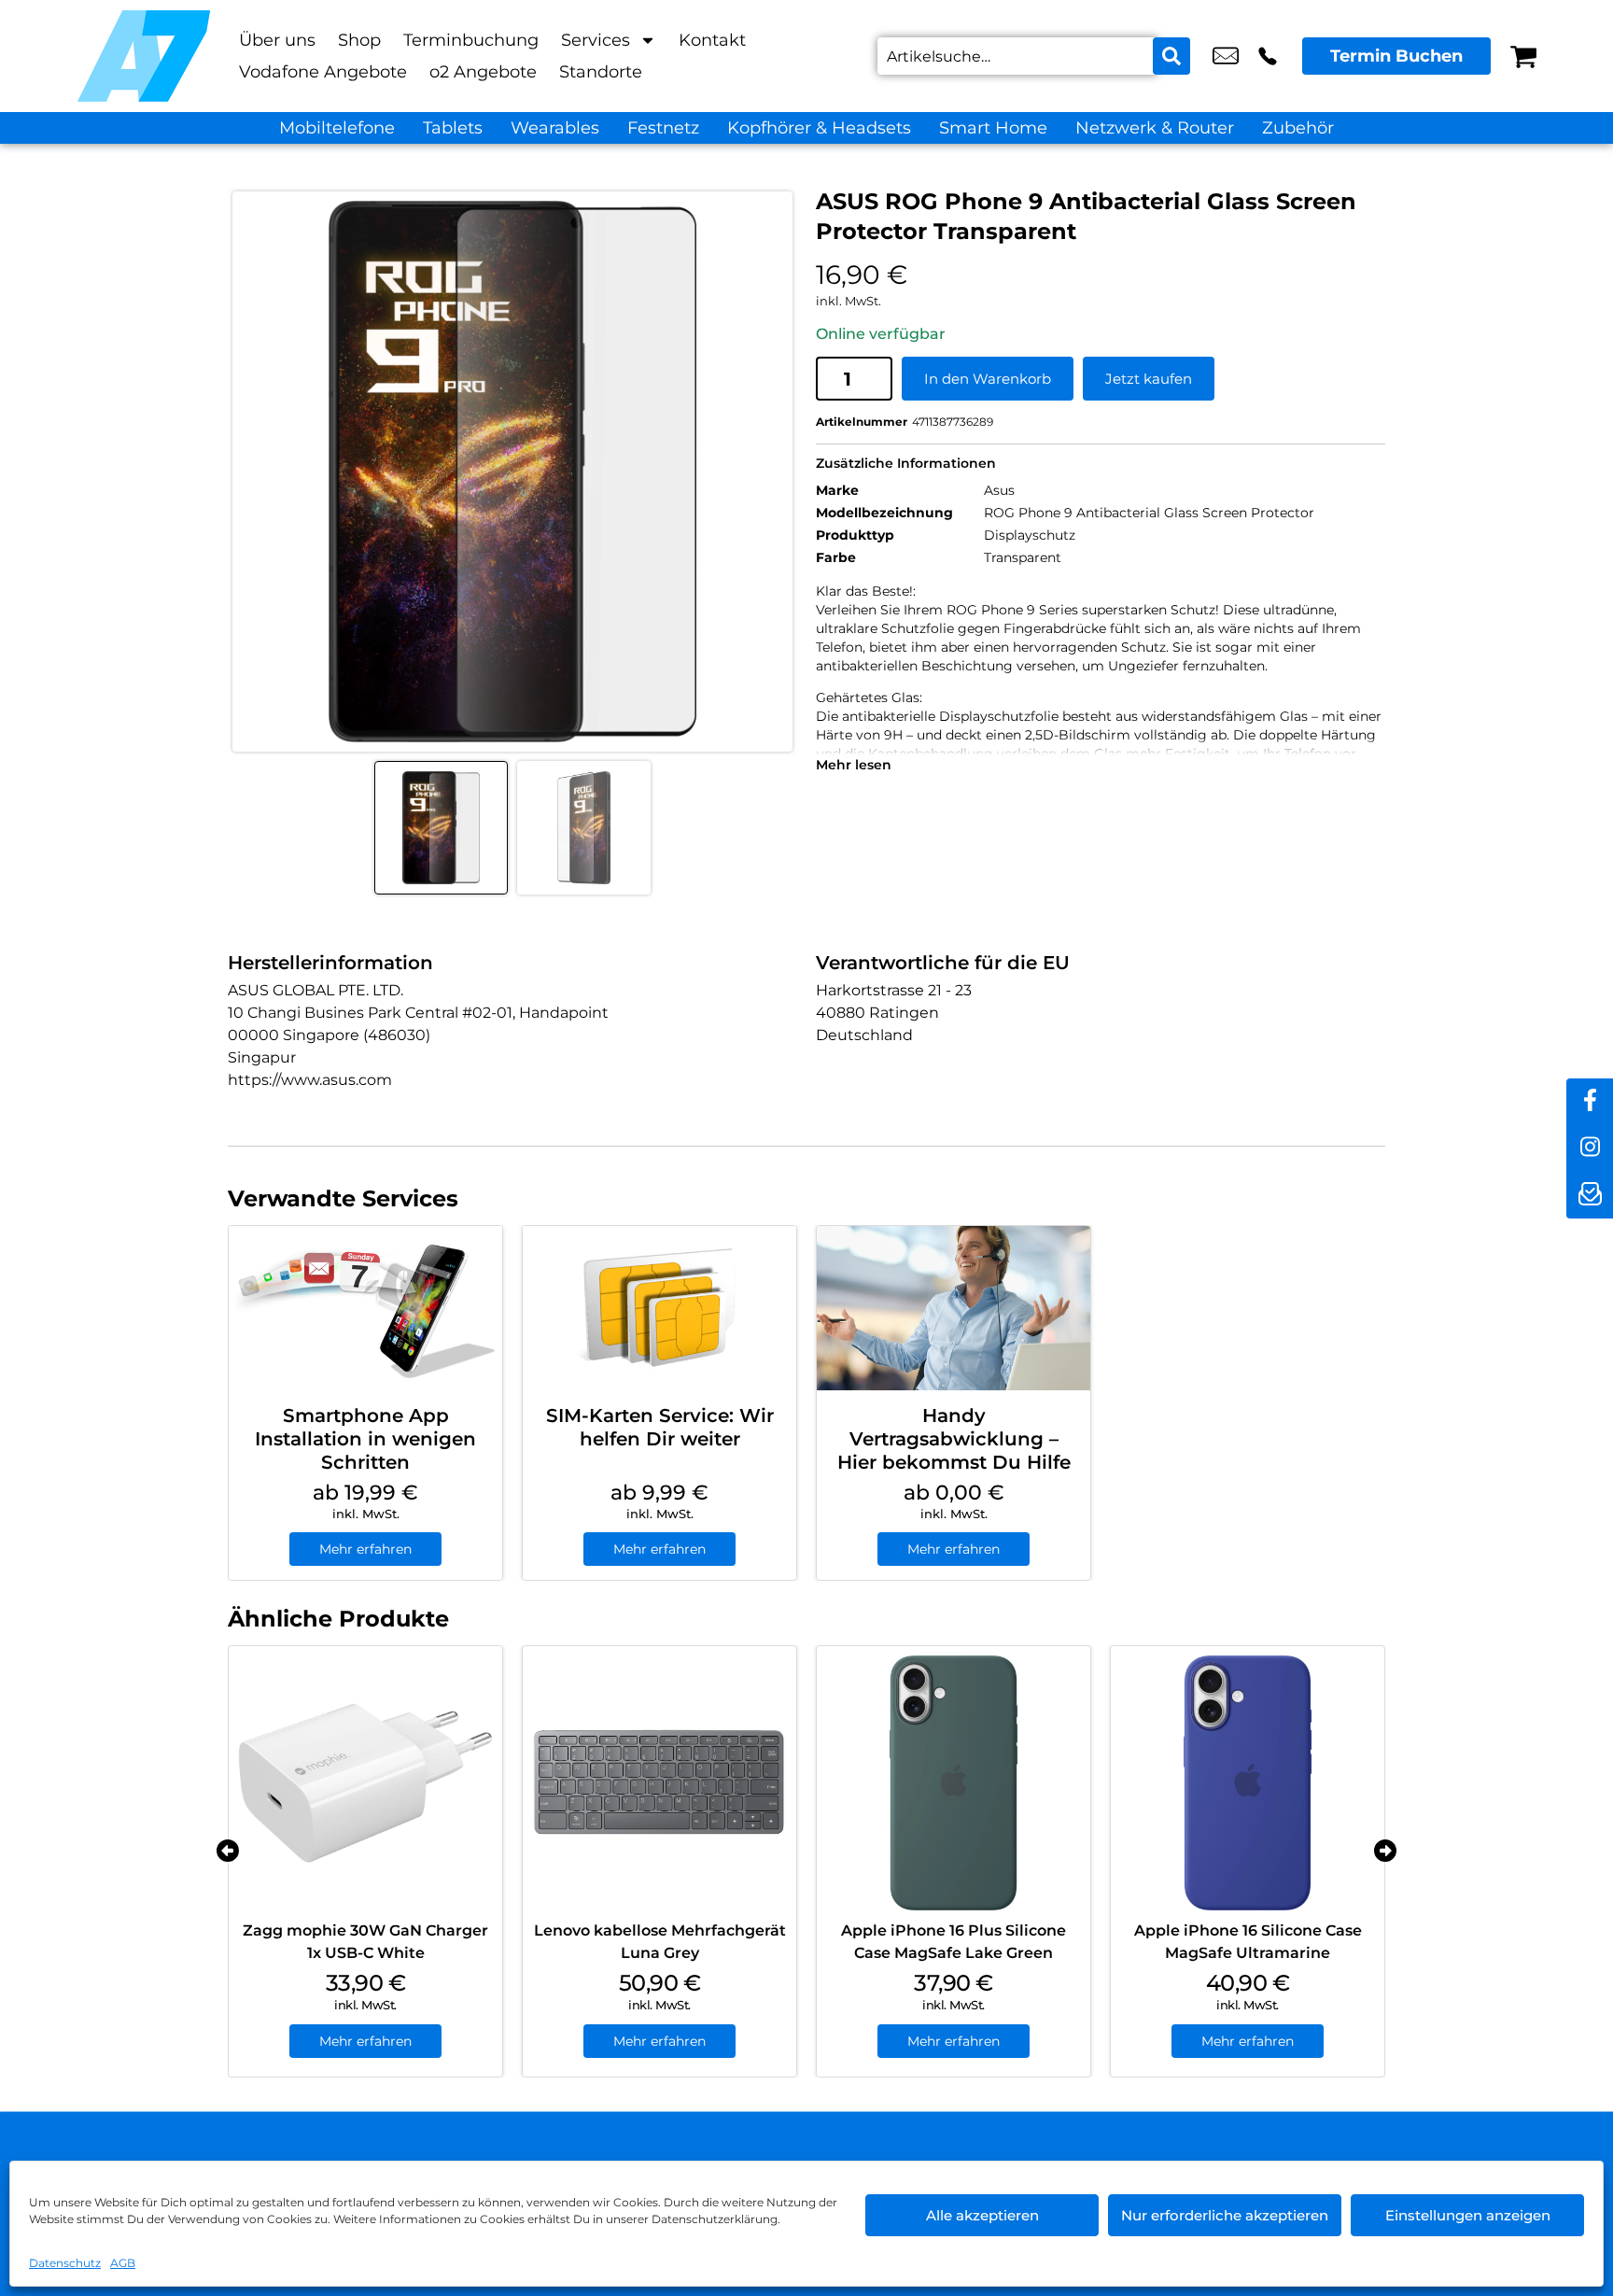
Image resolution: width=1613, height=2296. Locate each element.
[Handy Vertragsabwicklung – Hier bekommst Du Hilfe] (954, 1308)
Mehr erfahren (365, 1549)
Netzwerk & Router (1155, 128)
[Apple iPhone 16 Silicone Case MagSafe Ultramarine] (1248, 1783)
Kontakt (712, 40)
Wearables (555, 128)
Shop (359, 40)
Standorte (601, 72)
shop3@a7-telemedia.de (1226, 56)
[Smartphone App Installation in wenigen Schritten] (365, 1308)
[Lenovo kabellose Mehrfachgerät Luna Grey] (659, 1783)
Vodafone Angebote (323, 72)
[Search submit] (1171, 56)
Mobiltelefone (337, 128)
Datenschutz (65, 2263)
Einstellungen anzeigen (1468, 2215)
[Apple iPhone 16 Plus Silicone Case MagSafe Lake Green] (954, 1783)
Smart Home (993, 128)
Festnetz (663, 128)
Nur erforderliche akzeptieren (1225, 2215)
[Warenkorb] (1523, 56)
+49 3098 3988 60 (1268, 56)
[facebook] (1590, 1102)
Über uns (277, 40)
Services (596, 40)
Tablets (453, 128)
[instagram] (1590, 1148)
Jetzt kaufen (1149, 379)
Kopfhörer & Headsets (819, 128)
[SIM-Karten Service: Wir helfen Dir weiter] (659, 1308)
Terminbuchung (471, 40)
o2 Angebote (483, 72)
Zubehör (1298, 128)
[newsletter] (1590, 1195)
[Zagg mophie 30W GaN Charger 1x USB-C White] (365, 1783)
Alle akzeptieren (982, 2215)
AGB (123, 2263)
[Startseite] (144, 56)
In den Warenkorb (988, 379)
